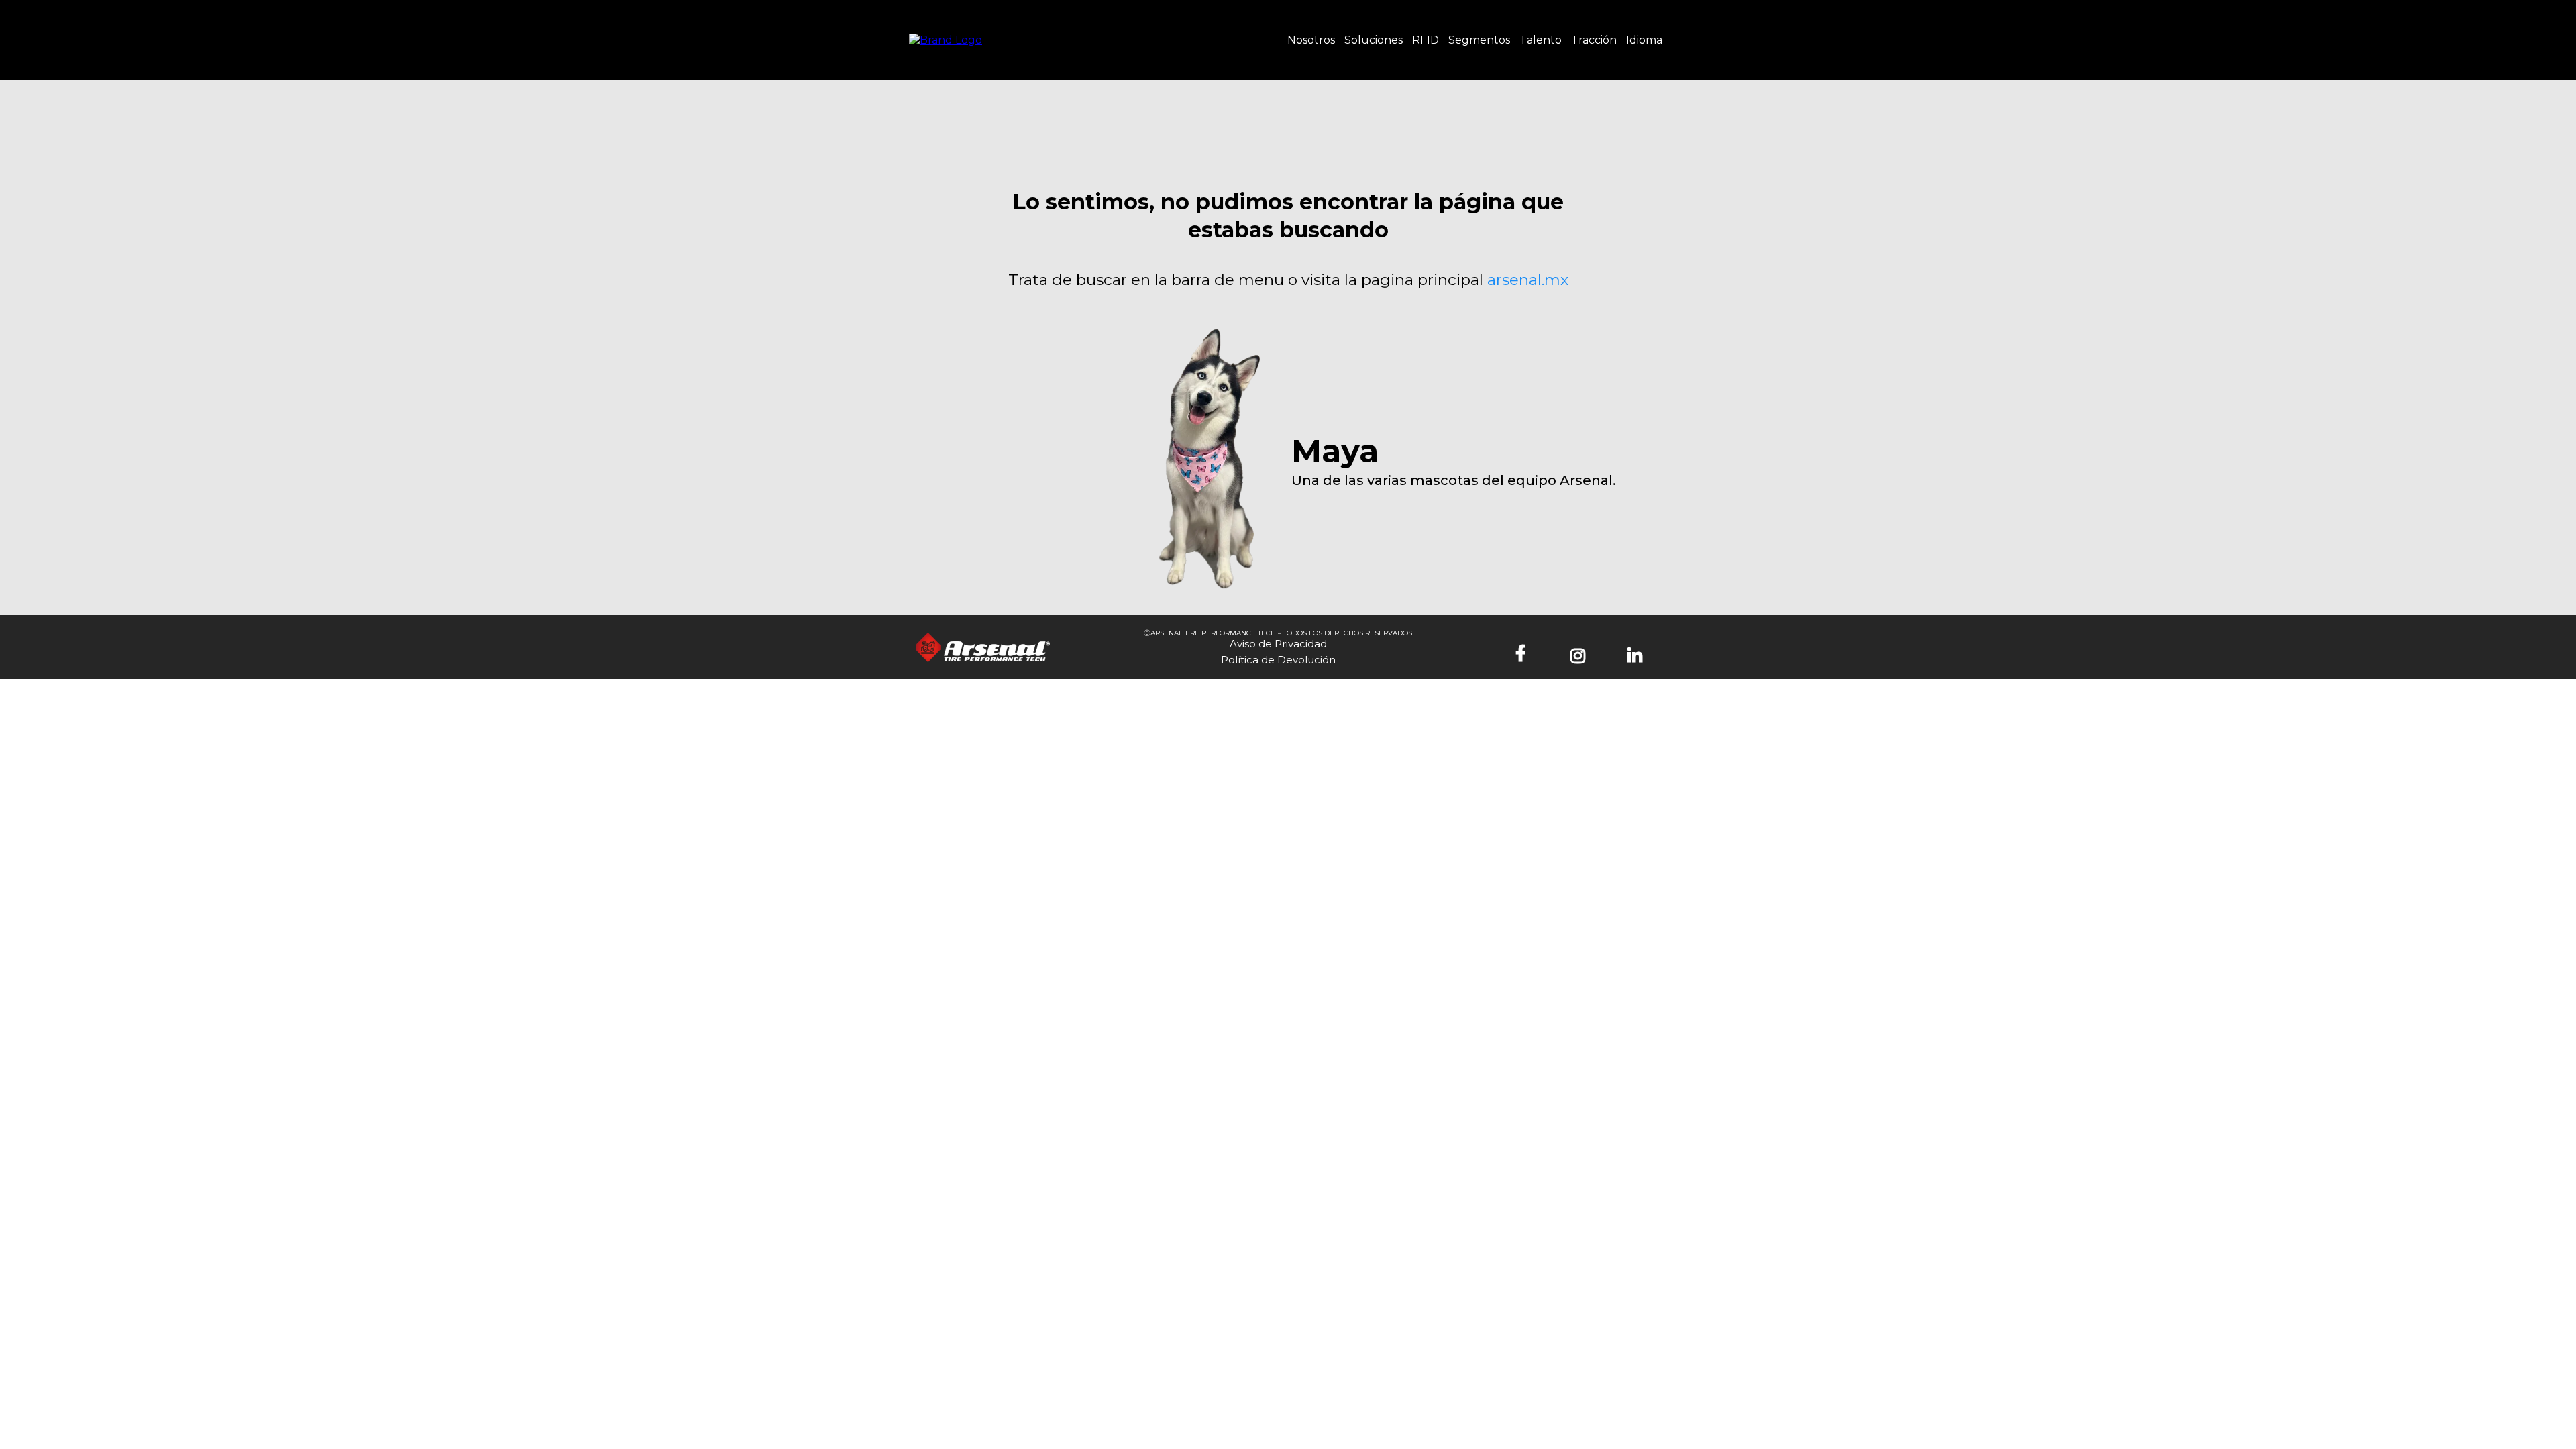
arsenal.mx (1528, 280)
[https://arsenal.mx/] (946, 39)
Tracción (1594, 40)
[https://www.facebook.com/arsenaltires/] (1524, 654)
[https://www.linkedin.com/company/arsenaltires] (1638, 654)
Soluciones (1374, 40)
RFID (1426, 40)
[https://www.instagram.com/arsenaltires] (1581, 654)
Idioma (1644, 40)
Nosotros (1311, 40)
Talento (1541, 40)
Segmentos (1479, 40)
